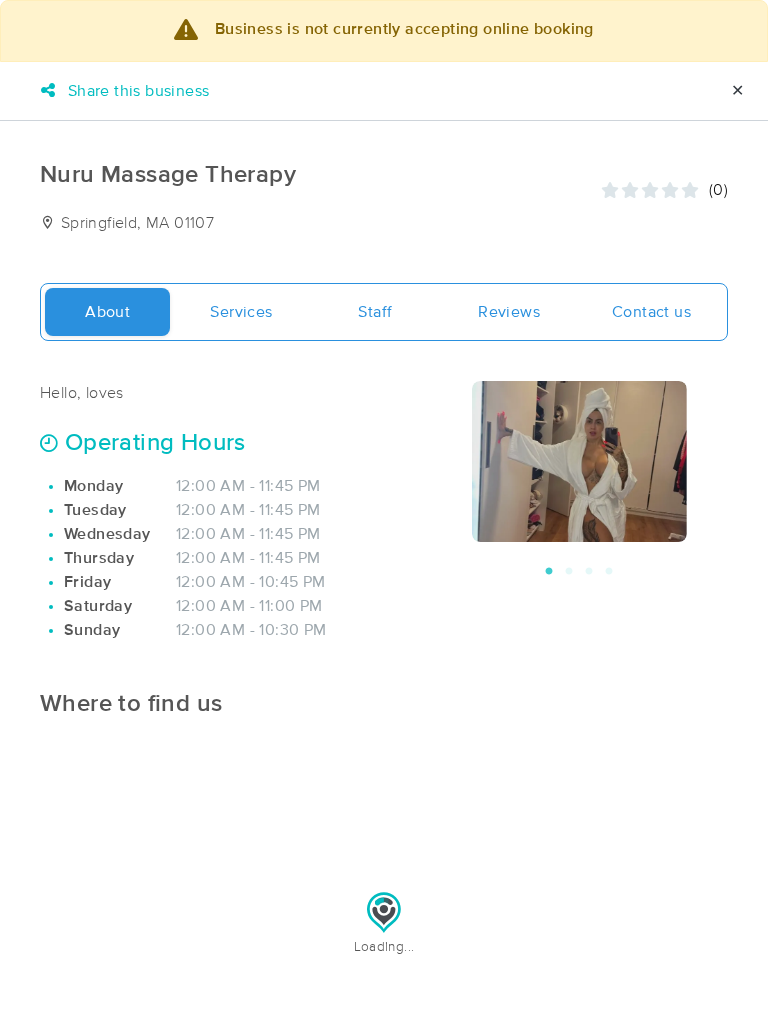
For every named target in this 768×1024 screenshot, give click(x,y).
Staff (375, 312)
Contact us (651, 312)
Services (241, 312)
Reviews (509, 312)
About (107, 312)
